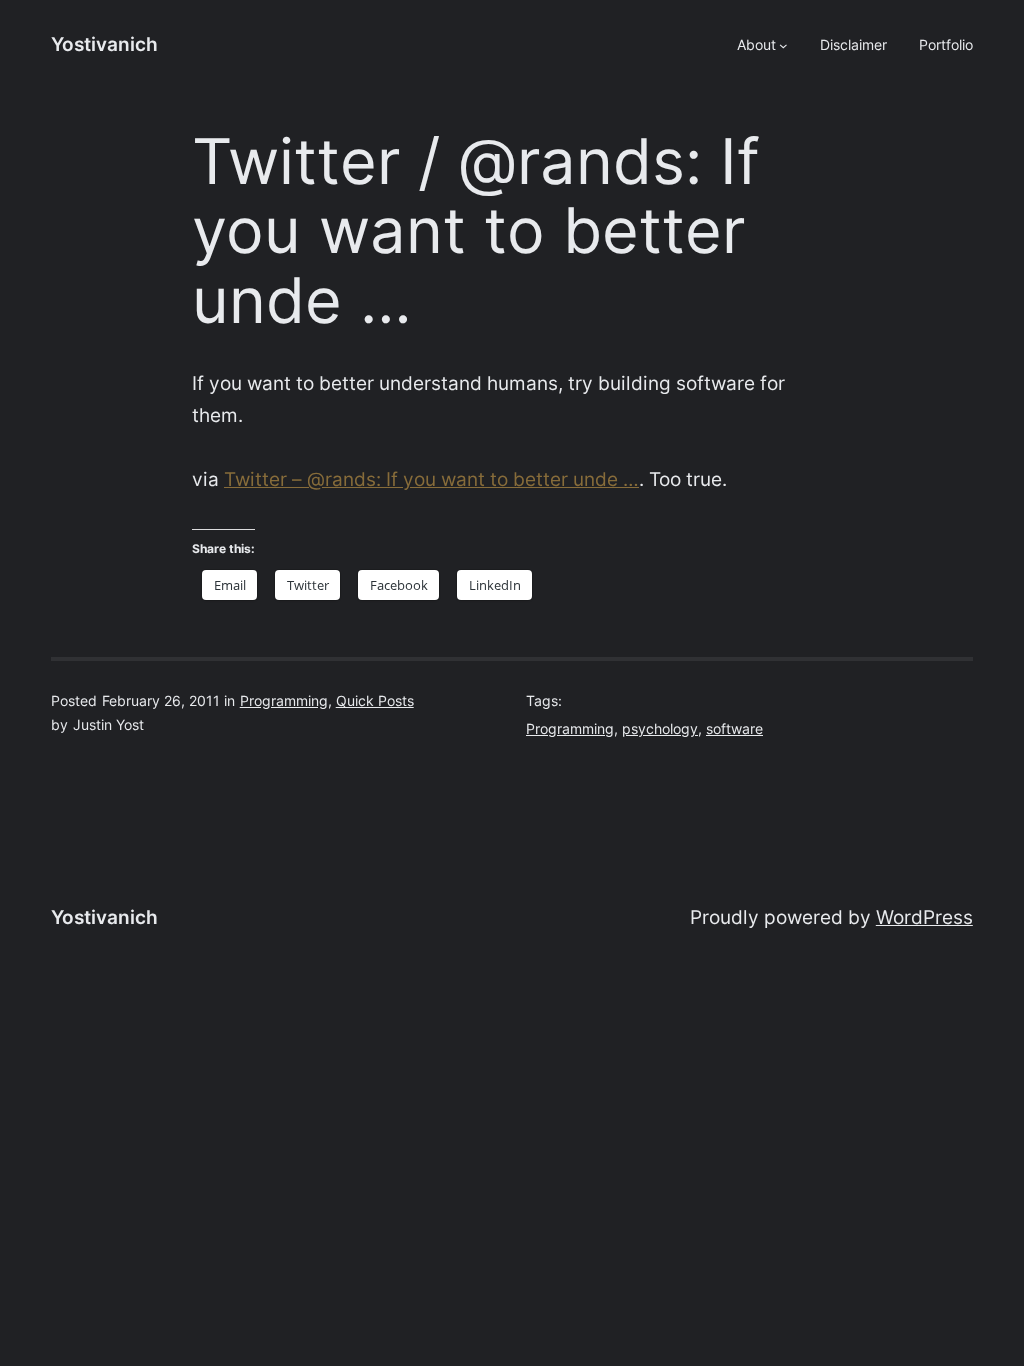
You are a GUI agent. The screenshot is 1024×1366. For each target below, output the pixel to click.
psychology (660, 728)
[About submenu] (783, 45)
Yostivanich (104, 44)
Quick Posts (375, 700)
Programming (284, 700)
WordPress (924, 917)
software (734, 728)
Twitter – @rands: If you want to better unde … (431, 479)
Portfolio (946, 44)
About (756, 44)
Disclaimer (853, 44)
